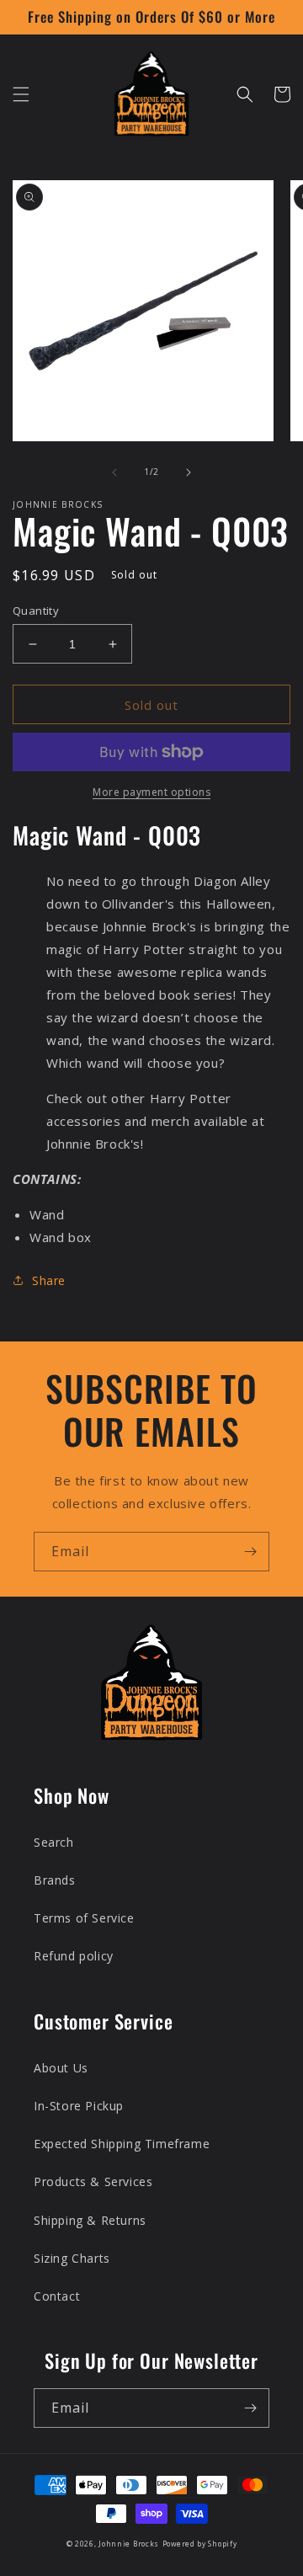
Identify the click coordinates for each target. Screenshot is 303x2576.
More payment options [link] (151, 792)
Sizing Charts (72, 2258)
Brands (55, 1880)
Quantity (36, 611)
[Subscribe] (250, 1552)
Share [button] (49, 1280)
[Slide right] (189, 472)
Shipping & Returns (90, 2220)
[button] (21, 94)
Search (54, 1842)
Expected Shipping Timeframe (122, 2144)
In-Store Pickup (79, 2106)
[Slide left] (114, 472)
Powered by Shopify (200, 2544)
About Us (61, 2068)
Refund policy (74, 1956)
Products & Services (93, 2181)
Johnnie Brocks (129, 2544)
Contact (57, 2296)
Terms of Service (84, 1918)
